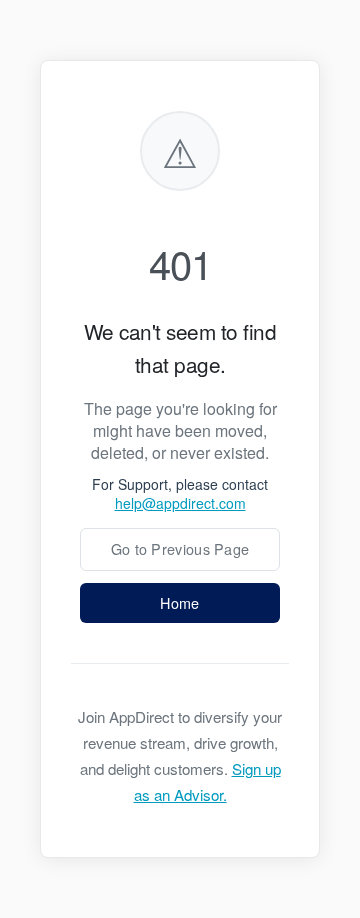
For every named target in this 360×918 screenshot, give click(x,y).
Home (179, 602)
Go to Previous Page (180, 548)
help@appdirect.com (180, 503)
